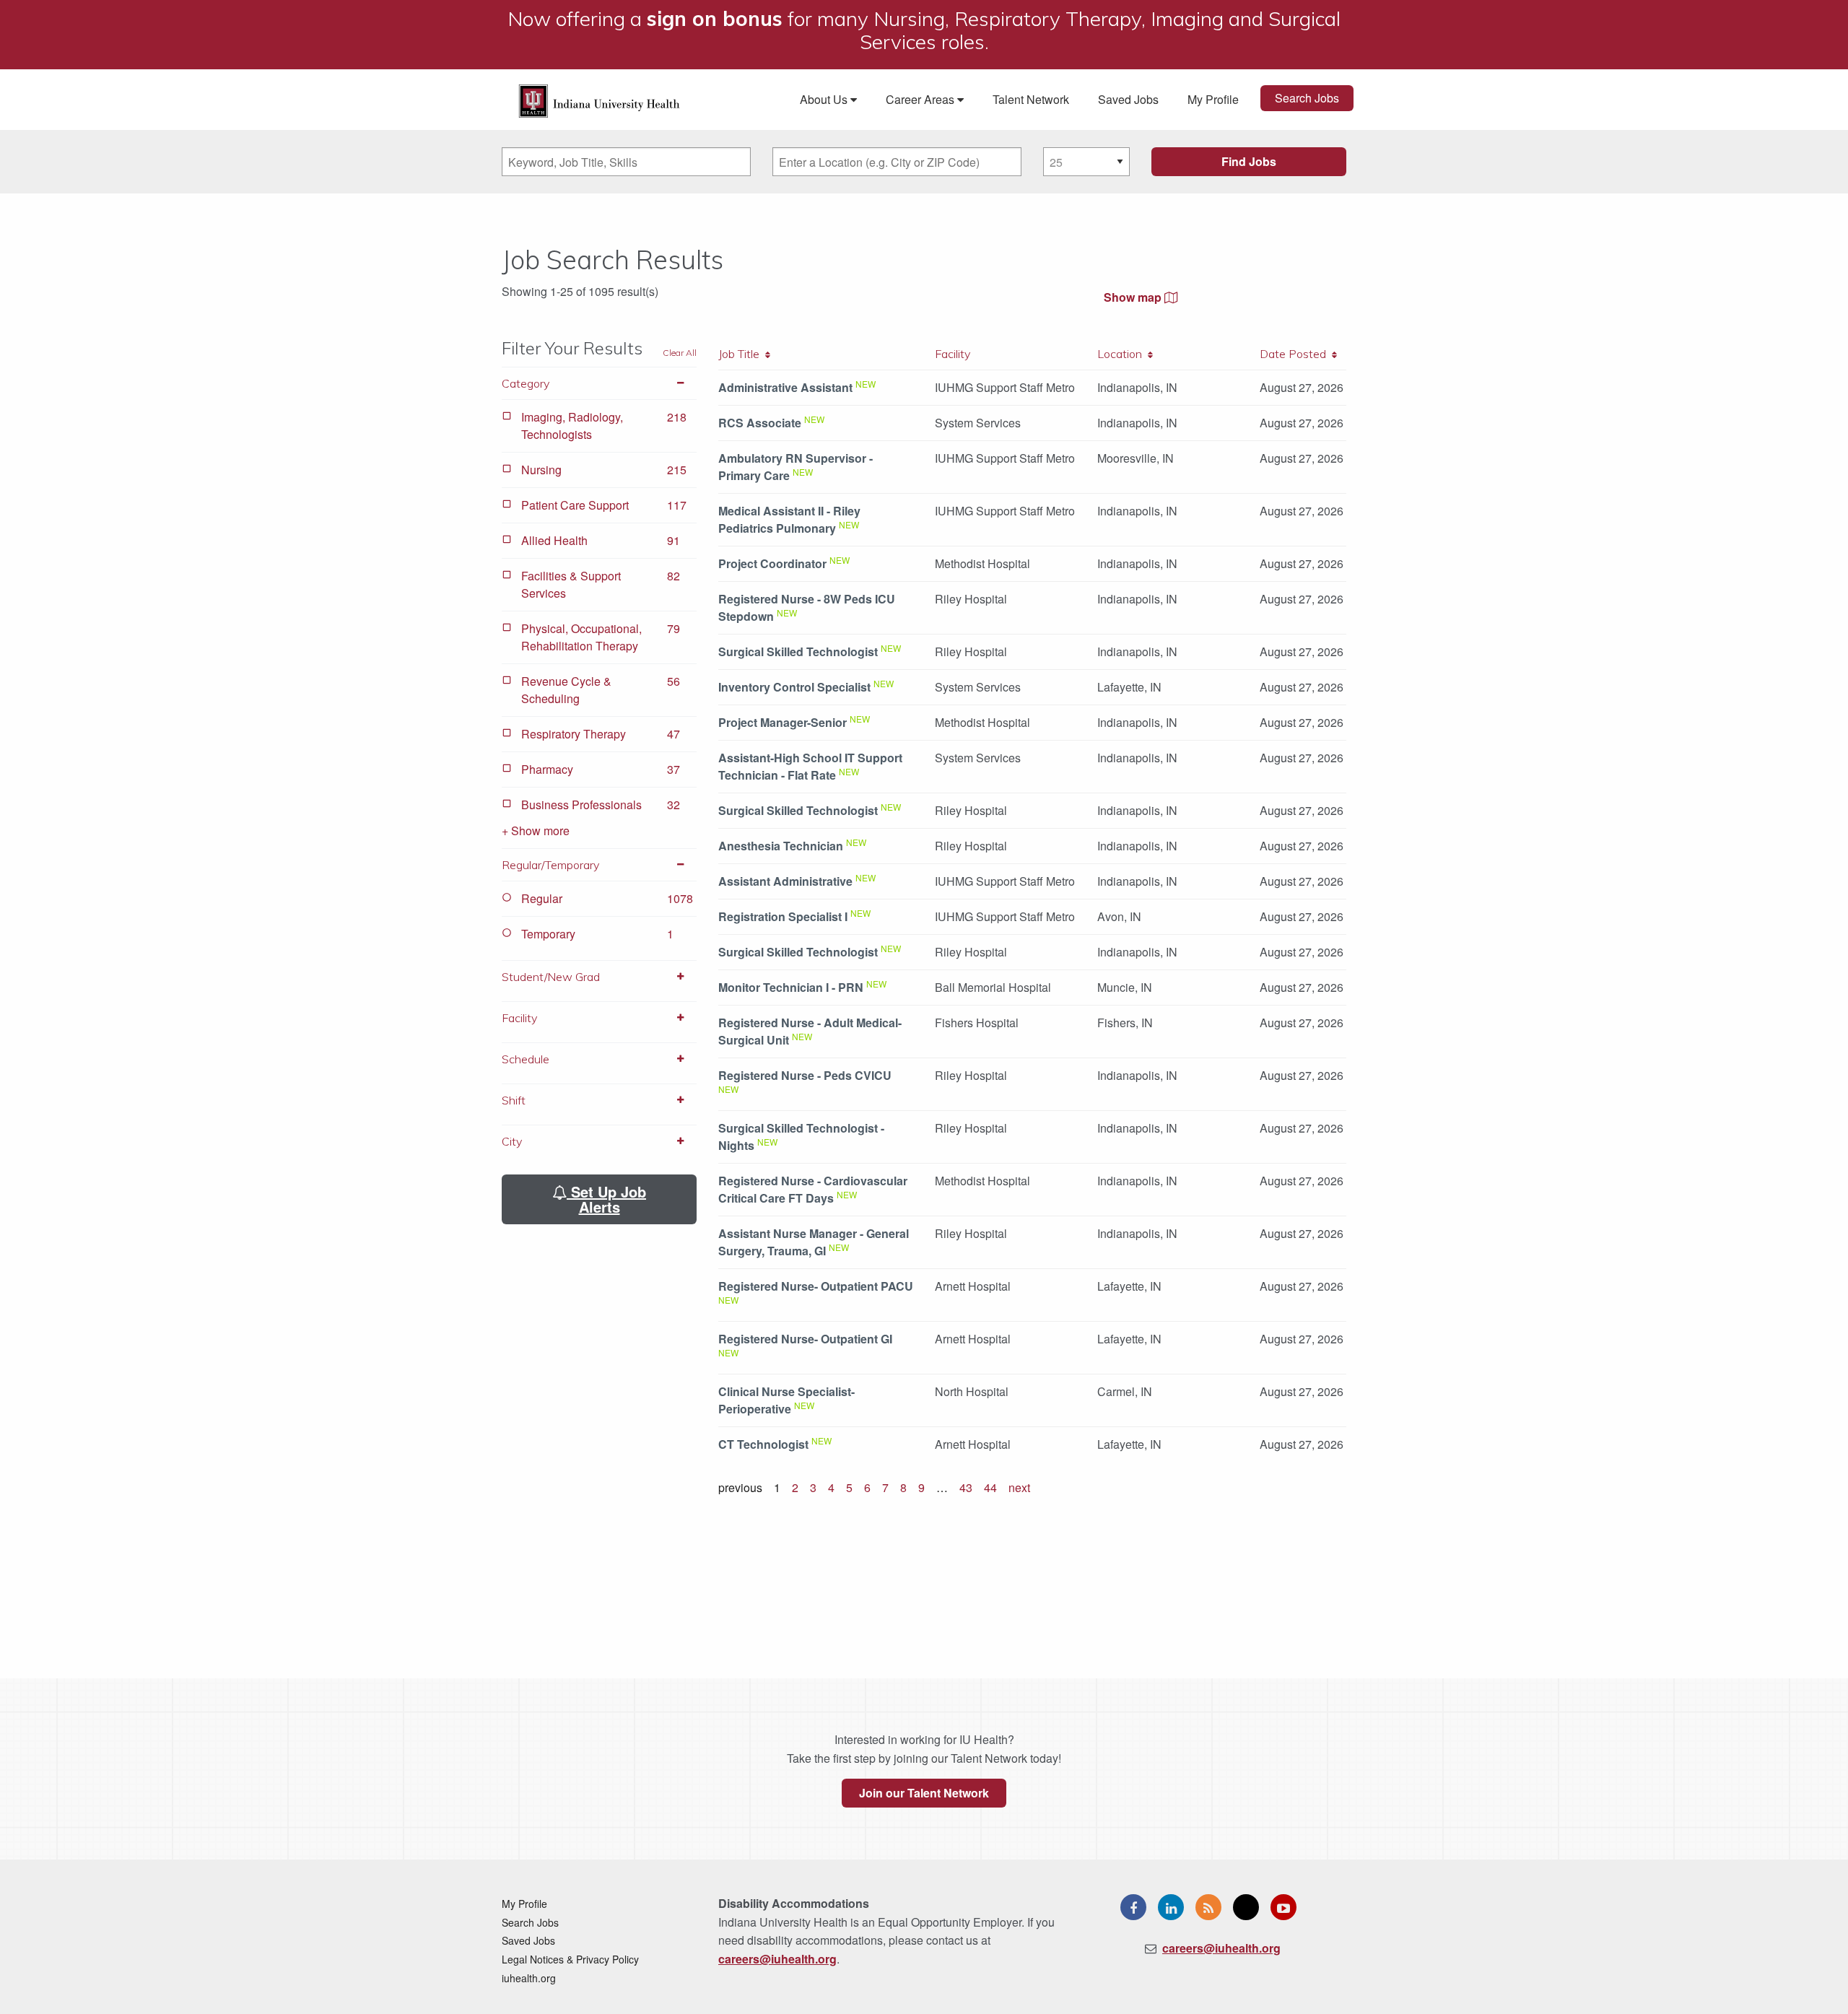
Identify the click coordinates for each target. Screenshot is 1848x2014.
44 (990, 1487)
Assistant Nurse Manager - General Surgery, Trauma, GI (814, 1242)
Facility (519, 1018)
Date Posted (1296, 354)
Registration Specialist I (783, 916)
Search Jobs (1307, 98)
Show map (1134, 297)
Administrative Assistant (785, 387)
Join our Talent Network (924, 1793)
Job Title (742, 354)
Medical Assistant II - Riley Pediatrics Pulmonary (789, 519)
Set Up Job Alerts (606, 1199)
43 (966, 1487)
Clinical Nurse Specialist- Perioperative (786, 1400)
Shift (514, 1100)
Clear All (680, 353)
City (512, 1141)
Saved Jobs (1128, 99)
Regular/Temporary (550, 865)
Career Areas (921, 99)
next (1019, 1487)
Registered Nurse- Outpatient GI (805, 1339)
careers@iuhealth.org (777, 1959)
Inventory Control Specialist (794, 687)
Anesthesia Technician (781, 846)
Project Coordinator (772, 563)
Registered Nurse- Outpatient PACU (816, 1286)
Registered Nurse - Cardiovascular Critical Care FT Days (813, 1189)
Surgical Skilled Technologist (798, 651)
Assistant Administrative (785, 881)
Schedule (526, 1059)
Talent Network (1031, 99)
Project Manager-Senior (783, 722)
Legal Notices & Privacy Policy (570, 1959)
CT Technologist (763, 1444)
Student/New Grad (551, 977)
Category (526, 383)
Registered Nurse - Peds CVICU (805, 1075)
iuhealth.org (529, 1978)
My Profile (1213, 99)
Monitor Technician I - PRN (791, 987)
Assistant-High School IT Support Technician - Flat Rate (810, 766)
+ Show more (536, 831)
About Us (825, 99)
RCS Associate (760, 423)
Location (1123, 354)
